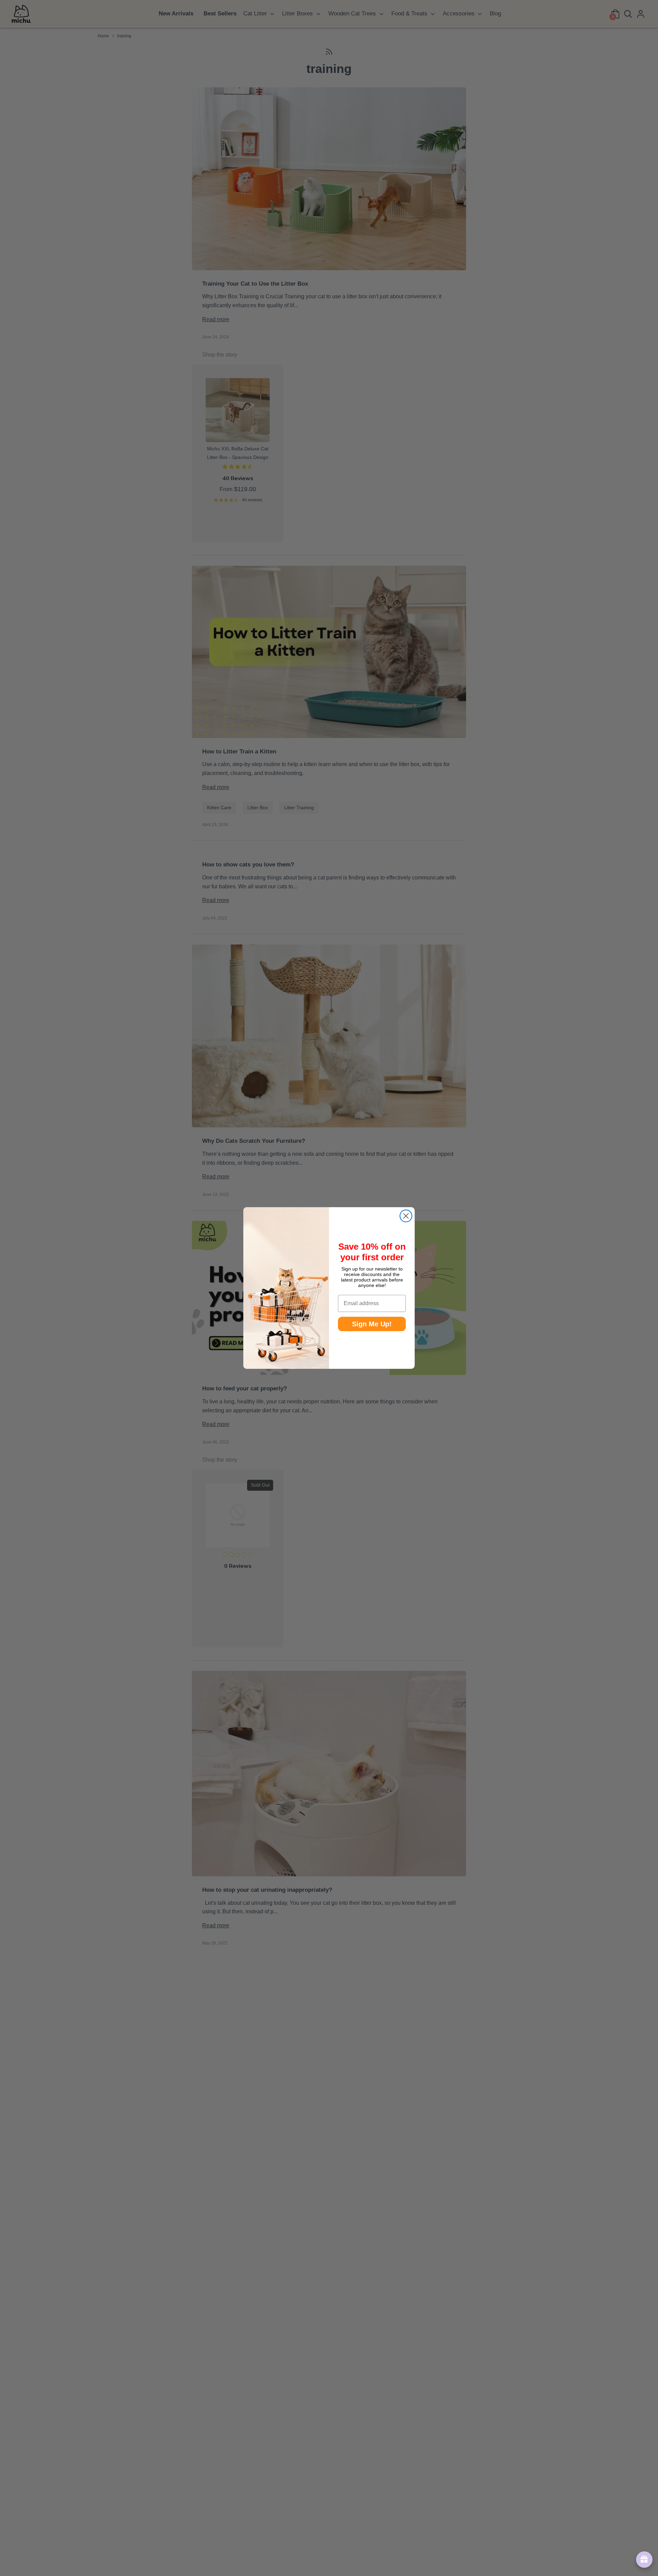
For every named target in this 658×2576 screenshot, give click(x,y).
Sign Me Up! (372, 1324)
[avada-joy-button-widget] (643, 2560)
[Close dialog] (406, 1216)
